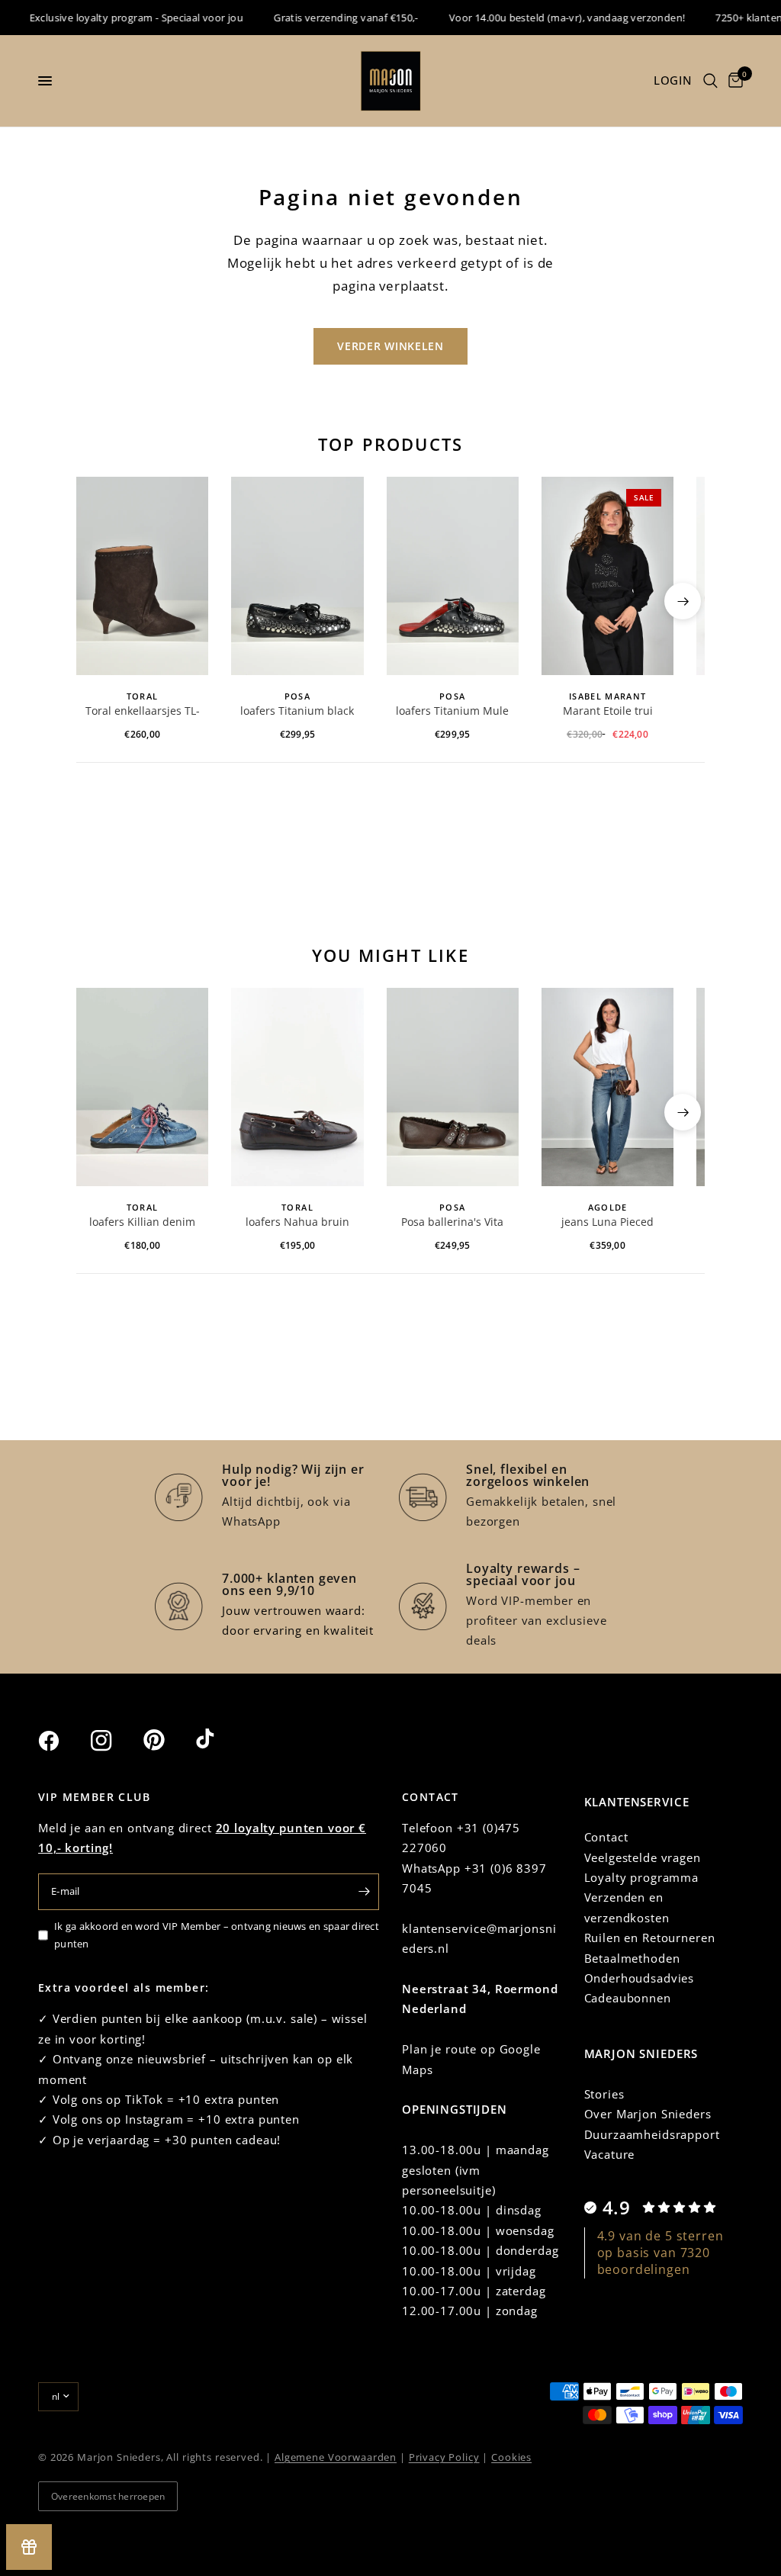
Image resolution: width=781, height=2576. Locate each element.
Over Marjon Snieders (648, 2114)
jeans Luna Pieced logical (607, 1223)
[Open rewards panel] (29, 2547)
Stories (604, 2094)
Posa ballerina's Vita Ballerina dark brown (453, 1223)
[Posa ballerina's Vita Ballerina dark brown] (453, 1087)
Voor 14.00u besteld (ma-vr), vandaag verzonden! (549, 18)
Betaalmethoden (632, 1958)
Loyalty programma (641, 1877)
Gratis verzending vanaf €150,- (328, 18)
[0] (733, 81)
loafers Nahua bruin (297, 1222)
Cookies (511, 2457)
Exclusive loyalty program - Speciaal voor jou (118, 18)
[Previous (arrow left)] (98, 601)
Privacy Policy (444, 2457)
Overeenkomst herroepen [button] (108, 2496)
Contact (606, 1837)
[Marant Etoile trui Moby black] (607, 576)
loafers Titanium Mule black (452, 712)
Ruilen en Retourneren (650, 1938)
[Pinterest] (168, 1740)
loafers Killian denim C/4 (142, 1223)
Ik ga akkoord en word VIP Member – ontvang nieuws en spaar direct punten (217, 1935)
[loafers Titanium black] (297, 576)
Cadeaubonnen (628, 1998)
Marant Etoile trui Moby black (608, 712)
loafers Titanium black (297, 711)
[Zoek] (710, 81)
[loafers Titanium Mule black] (453, 576)
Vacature (610, 2154)
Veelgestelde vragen (643, 1857)
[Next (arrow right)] (683, 601)
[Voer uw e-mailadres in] (364, 1892)
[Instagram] (115, 1741)
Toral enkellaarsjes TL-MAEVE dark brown (143, 712)
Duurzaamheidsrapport (652, 2134)
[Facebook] (63, 1741)
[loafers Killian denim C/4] (142, 1087)
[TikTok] (220, 1740)
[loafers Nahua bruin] (297, 1087)
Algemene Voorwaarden (336, 2457)
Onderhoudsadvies (640, 1978)
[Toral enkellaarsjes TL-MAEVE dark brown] (142, 576)
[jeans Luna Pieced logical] (607, 1087)
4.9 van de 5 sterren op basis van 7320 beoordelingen (660, 2253)
